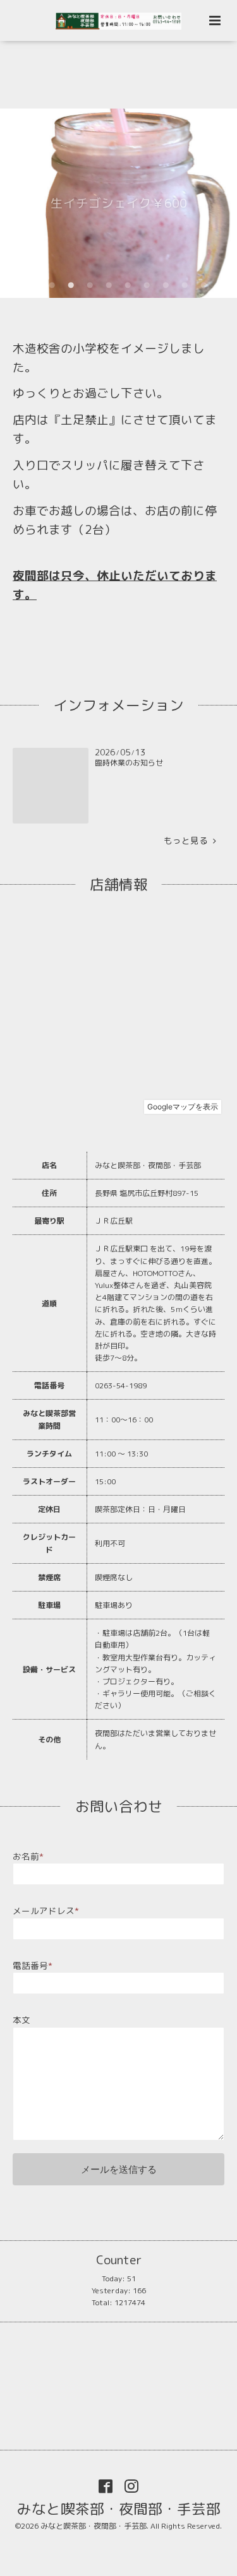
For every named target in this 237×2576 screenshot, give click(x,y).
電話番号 (33, 1965)
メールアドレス (46, 1911)
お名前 (28, 1856)
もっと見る (188, 840)
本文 (21, 2020)
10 (204, 285)
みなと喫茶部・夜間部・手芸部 (119, 2508)
